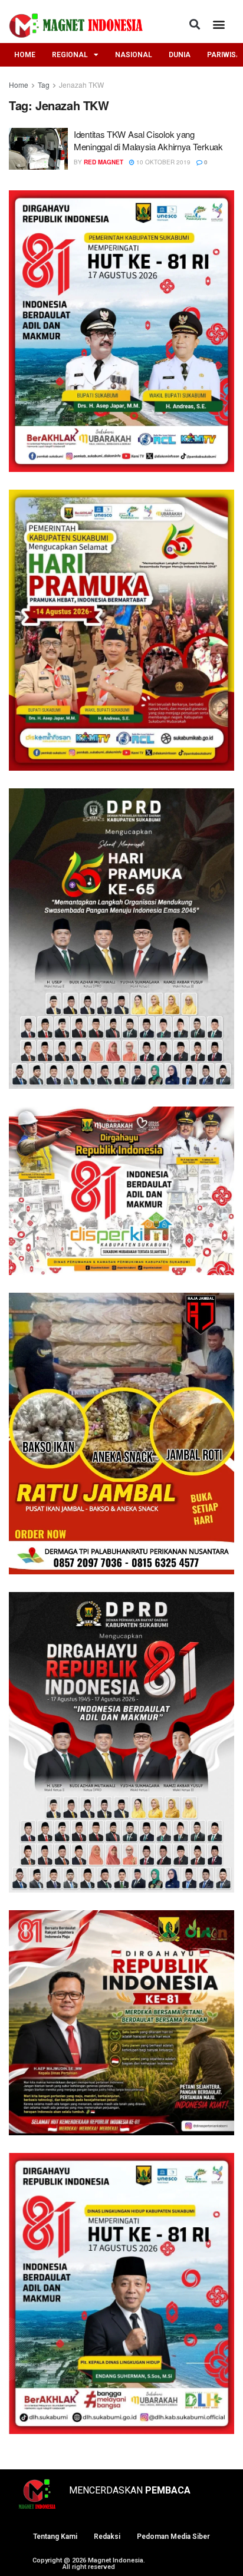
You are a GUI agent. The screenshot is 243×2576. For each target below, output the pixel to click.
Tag (44, 85)
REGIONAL (70, 55)
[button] (194, 24)
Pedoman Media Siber (173, 2537)
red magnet (104, 162)
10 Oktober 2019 (162, 162)
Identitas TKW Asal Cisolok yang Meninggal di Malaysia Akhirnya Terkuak (148, 140)
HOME (25, 55)
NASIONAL (134, 55)
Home (19, 85)
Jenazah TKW (81, 85)
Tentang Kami (55, 2537)
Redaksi (107, 2537)
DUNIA (180, 55)
